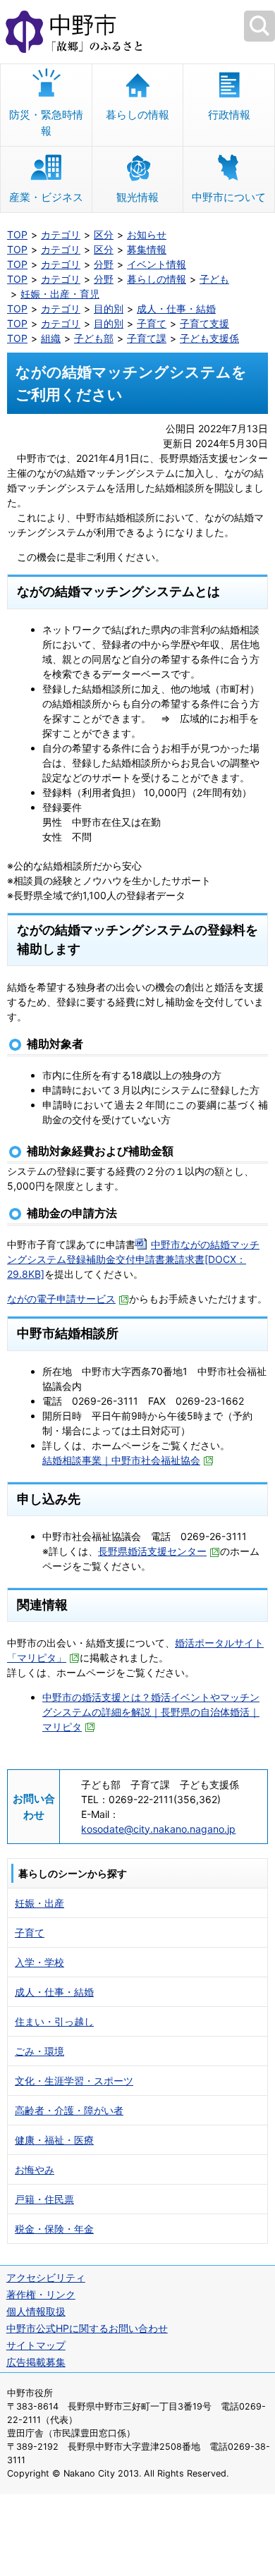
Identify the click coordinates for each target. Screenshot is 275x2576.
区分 (104, 234)
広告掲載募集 (36, 2362)
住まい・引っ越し (54, 2021)
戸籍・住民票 (44, 2199)
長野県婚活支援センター (152, 1551)
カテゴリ (61, 234)
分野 (104, 264)
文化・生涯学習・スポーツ (74, 2081)
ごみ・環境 (39, 2051)
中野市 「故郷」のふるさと (137, 32)
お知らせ (147, 234)
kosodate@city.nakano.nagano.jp (158, 1829)
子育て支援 (204, 323)
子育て (152, 323)
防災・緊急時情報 (46, 123)
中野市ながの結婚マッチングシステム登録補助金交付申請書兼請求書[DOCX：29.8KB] (133, 1259)
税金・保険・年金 (54, 2229)
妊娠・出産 (39, 1903)
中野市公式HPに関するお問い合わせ (87, 2328)
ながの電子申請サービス (61, 1299)
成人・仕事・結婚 (176, 309)
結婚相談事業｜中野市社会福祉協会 (121, 1460)
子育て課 (147, 338)
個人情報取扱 (36, 2311)
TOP (17, 234)
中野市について (229, 197)
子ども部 (94, 338)
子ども (214, 279)
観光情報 (137, 197)
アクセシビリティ (46, 2277)
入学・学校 (39, 1962)
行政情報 (229, 115)
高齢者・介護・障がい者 (69, 2110)
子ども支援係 (209, 338)
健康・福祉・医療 (54, 2140)
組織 (51, 338)
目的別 (109, 309)
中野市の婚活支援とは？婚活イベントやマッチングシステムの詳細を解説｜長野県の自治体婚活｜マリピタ (151, 1712)
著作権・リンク (41, 2294)
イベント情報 (157, 264)
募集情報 (147, 249)
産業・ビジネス (46, 197)
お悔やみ (35, 2169)
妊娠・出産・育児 (60, 294)
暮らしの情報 (137, 115)
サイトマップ (36, 2345)
